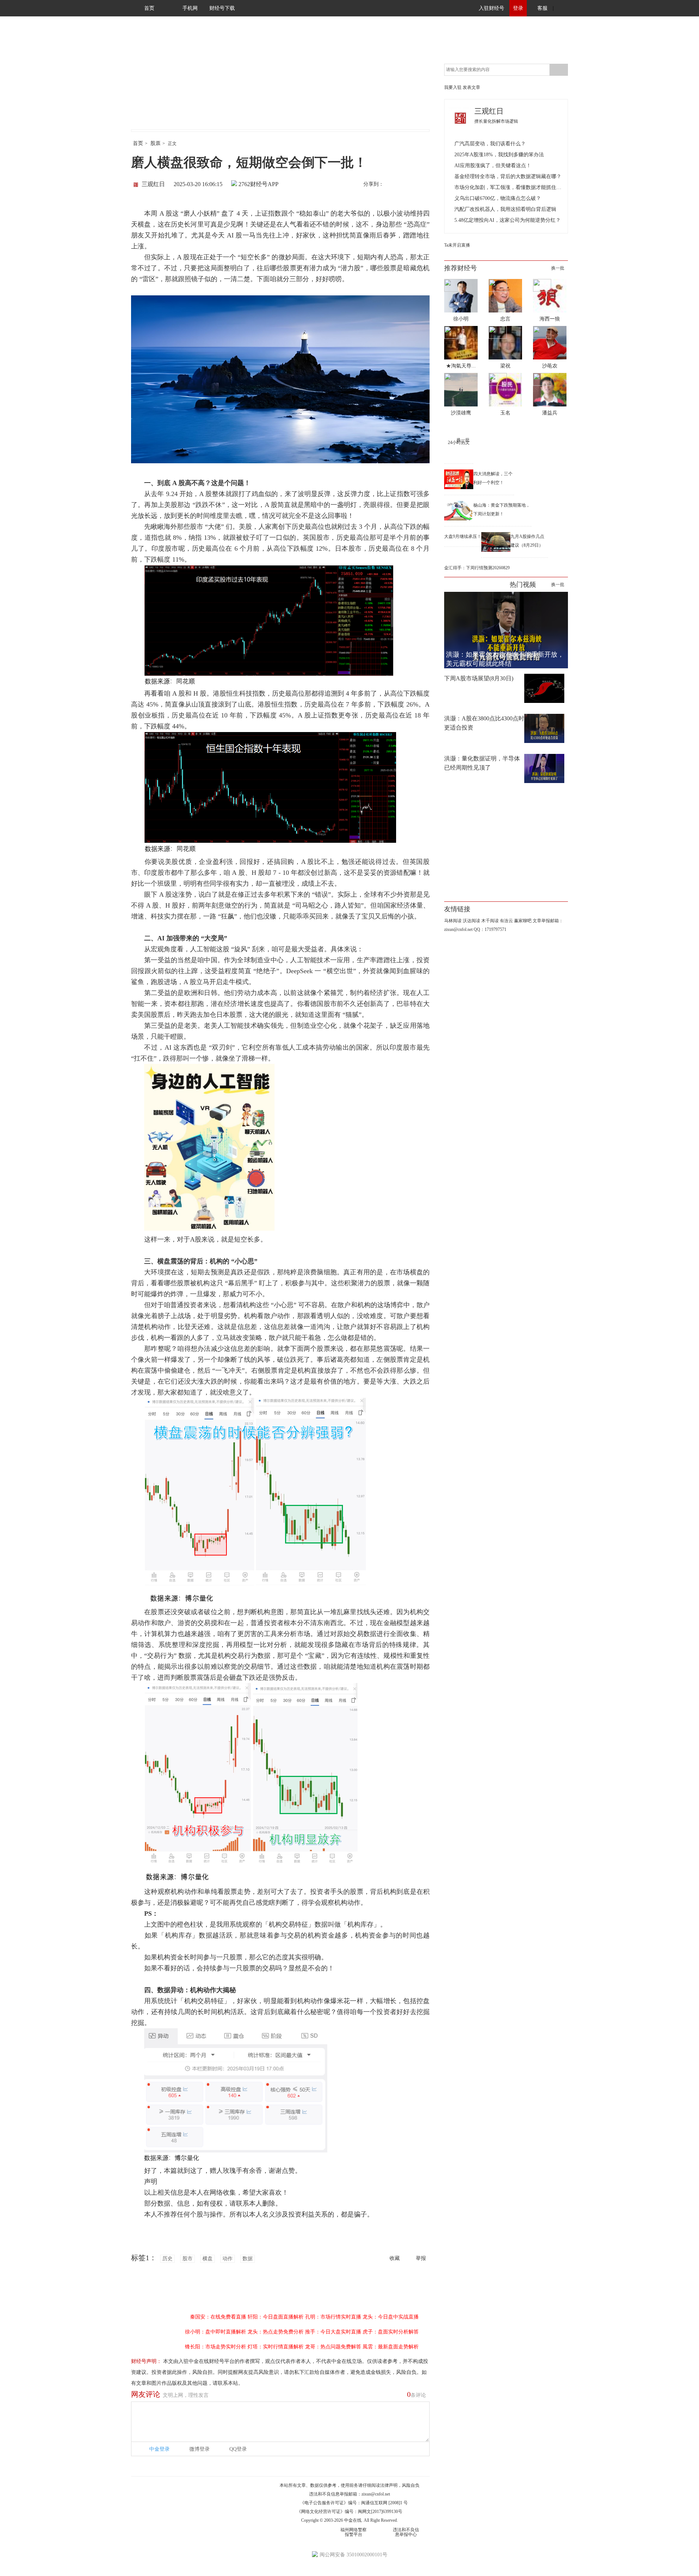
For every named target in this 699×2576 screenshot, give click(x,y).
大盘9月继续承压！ (463, 536)
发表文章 (471, 87)
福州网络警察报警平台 (354, 2532)
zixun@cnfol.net (376, 2494)
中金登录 (159, 2449)
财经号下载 (222, 8)
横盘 (208, 2259)
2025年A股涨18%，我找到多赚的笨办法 (499, 155)
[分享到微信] (407, 185)
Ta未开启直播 (457, 245)
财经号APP (264, 184)
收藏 (395, 2258)
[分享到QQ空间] (423, 185)
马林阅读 (453, 921)
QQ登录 (238, 2449)
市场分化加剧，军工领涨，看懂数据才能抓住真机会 (509, 187)
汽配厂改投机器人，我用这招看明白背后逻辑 (505, 209)
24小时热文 (459, 443)
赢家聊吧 (523, 921)
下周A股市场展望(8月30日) (479, 678)
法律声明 (389, 2485)
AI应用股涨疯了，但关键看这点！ (493, 166)
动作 (228, 2259)
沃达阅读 (471, 921)
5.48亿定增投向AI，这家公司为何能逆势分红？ (508, 220)
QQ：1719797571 (490, 929)
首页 (149, 8)
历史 (167, 2259)
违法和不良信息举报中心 (406, 2532)
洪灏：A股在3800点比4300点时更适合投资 (484, 723)
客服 (542, 8)
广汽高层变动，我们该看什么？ (490, 144)
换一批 (558, 268)
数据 (248, 2259)
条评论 (416, 2394)
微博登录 (200, 2449)
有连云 (506, 921)
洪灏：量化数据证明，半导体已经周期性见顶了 (482, 763)
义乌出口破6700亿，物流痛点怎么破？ (498, 198)
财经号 (151, 80)
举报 (421, 2258)
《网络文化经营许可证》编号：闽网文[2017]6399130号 (349, 2512)
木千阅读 (490, 921)
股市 (187, 2259)
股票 (155, 143)
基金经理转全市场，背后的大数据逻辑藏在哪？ (508, 176)
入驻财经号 (491, 8)
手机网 (190, 8)
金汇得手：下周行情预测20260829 (477, 568)
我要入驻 (453, 87)
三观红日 (153, 184)
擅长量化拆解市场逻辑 (496, 121)
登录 (518, 8)
